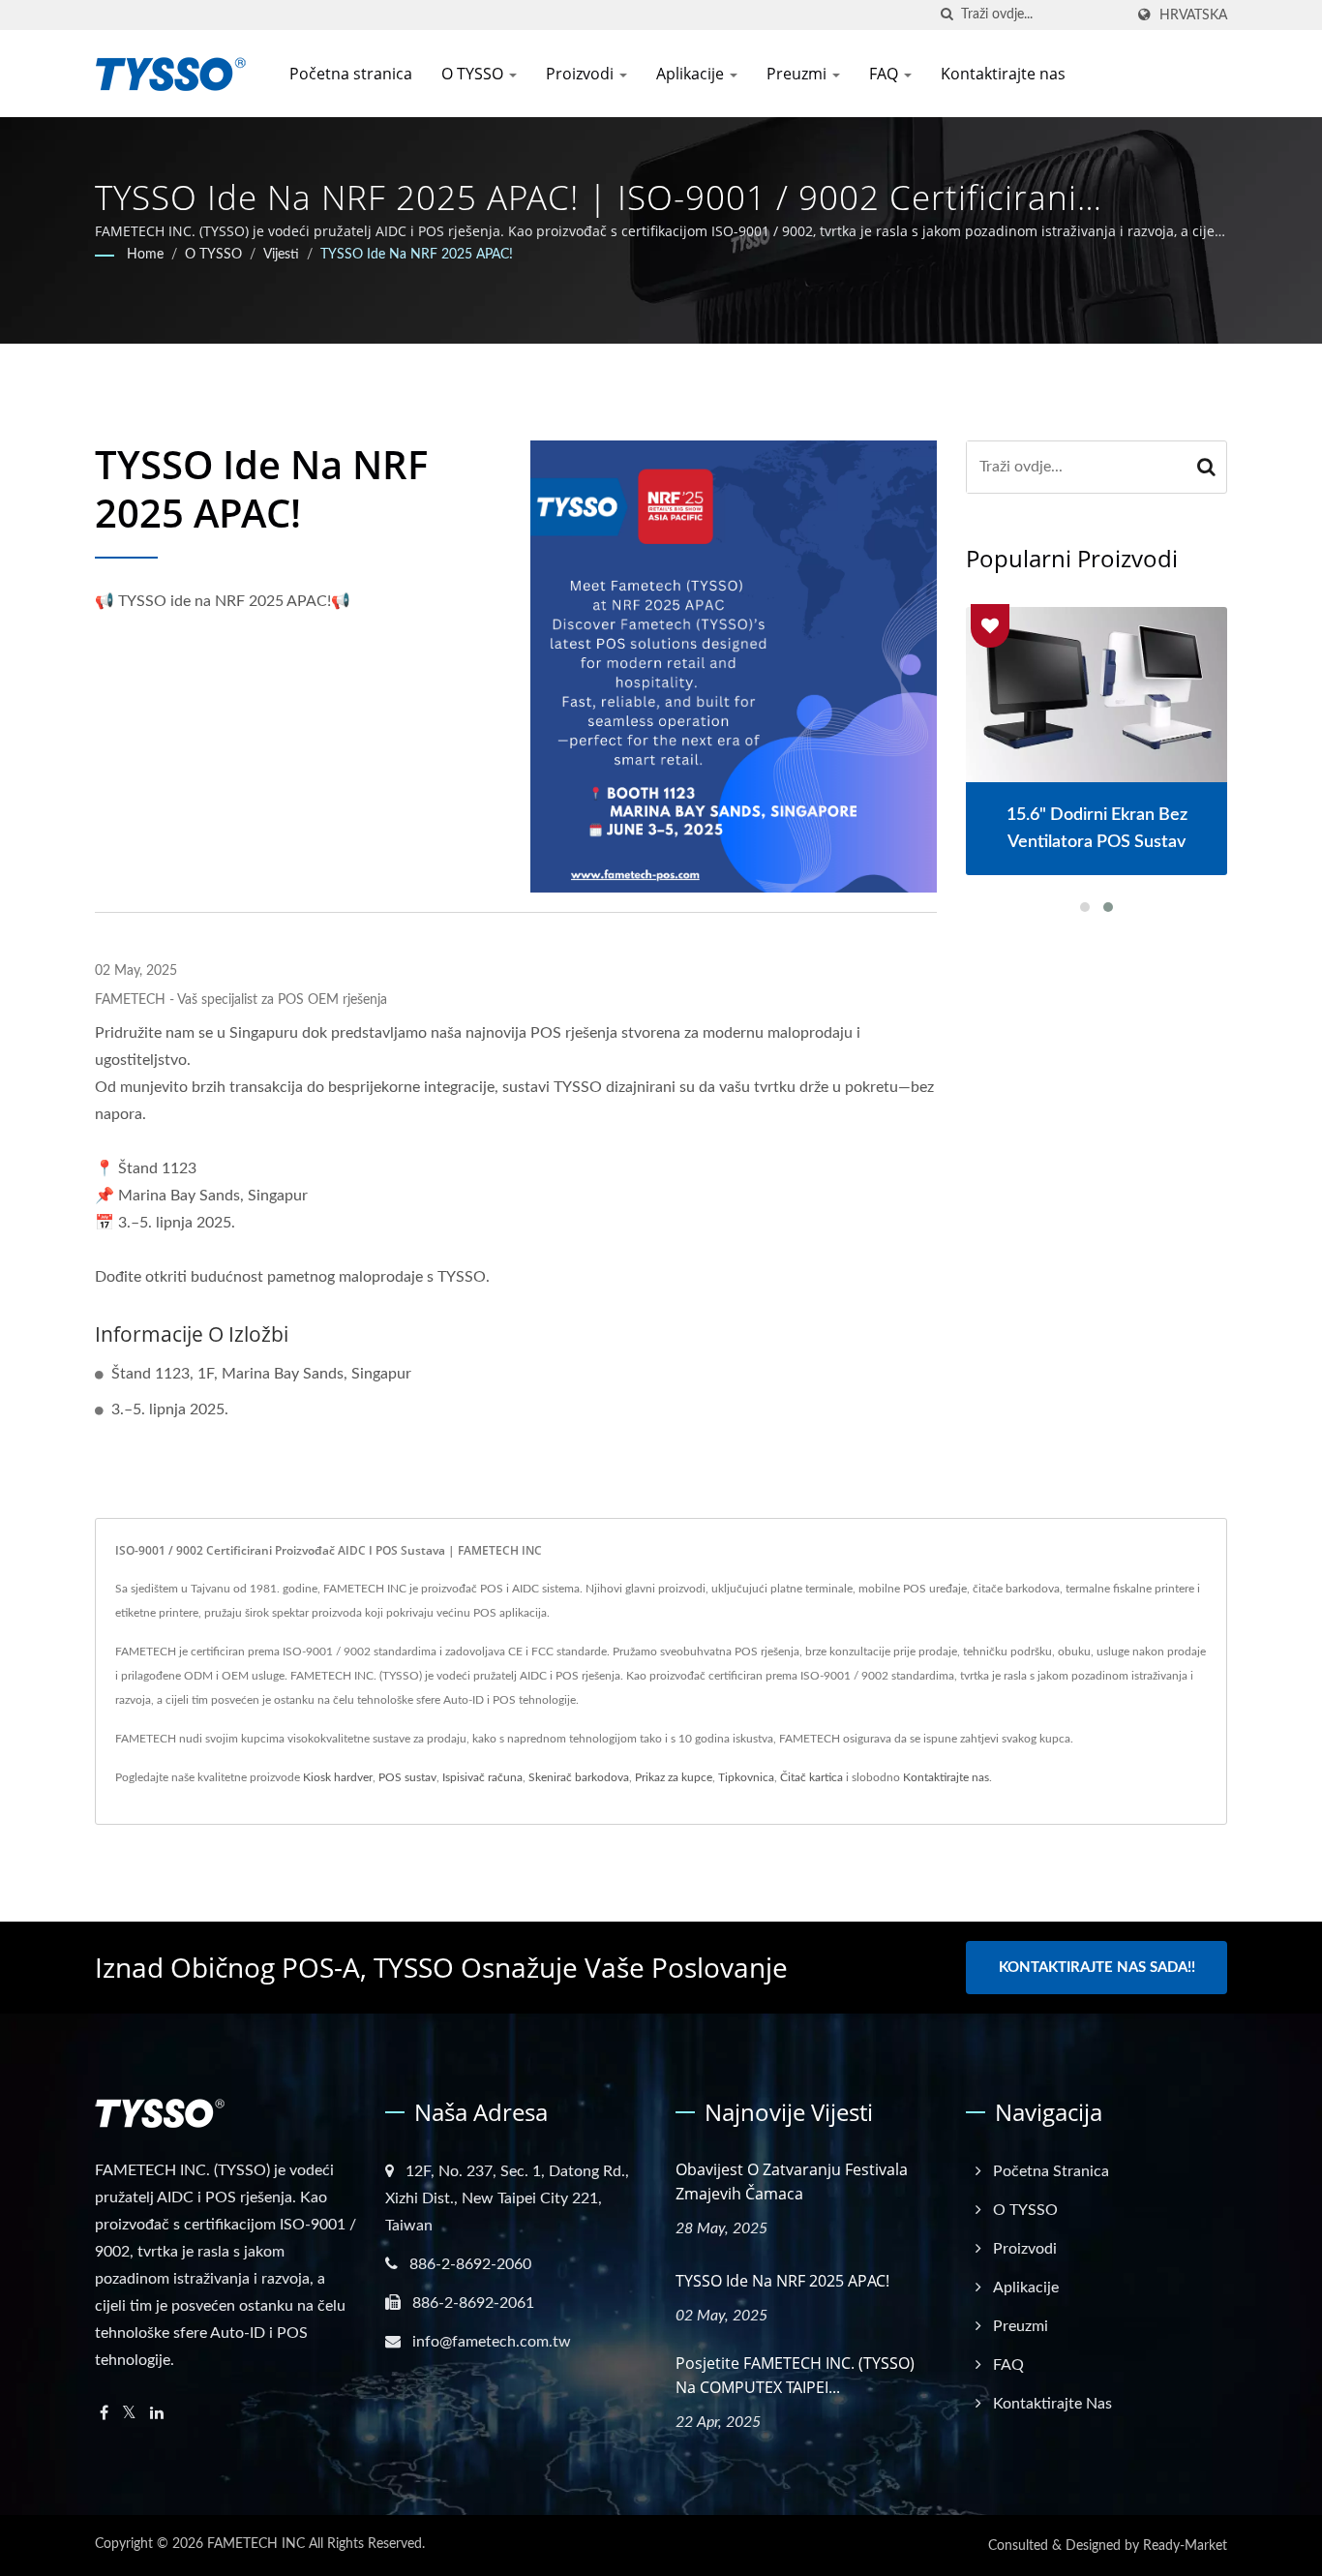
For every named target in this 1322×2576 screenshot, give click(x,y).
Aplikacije (692, 74)
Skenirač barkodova (579, 1777)
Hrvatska (1193, 15)
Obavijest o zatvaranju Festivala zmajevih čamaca (792, 2182)
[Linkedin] (157, 2414)
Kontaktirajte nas (1003, 74)
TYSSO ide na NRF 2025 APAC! (417, 255)
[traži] (946, 15)
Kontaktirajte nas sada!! (1097, 1968)
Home (145, 255)
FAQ (886, 74)
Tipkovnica (746, 1777)
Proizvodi (582, 74)
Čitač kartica (811, 1777)
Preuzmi (798, 74)
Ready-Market (1185, 2546)
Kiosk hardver (338, 1777)
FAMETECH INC (256, 2544)
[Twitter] (129, 2414)
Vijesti (281, 255)
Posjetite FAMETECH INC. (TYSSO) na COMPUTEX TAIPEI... (795, 2375)
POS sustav (407, 1777)
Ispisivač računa (482, 1777)
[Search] (1207, 467)
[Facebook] (104, 2414)
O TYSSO (474, 74)
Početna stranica (351, 74)
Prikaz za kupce (674, 1777)
